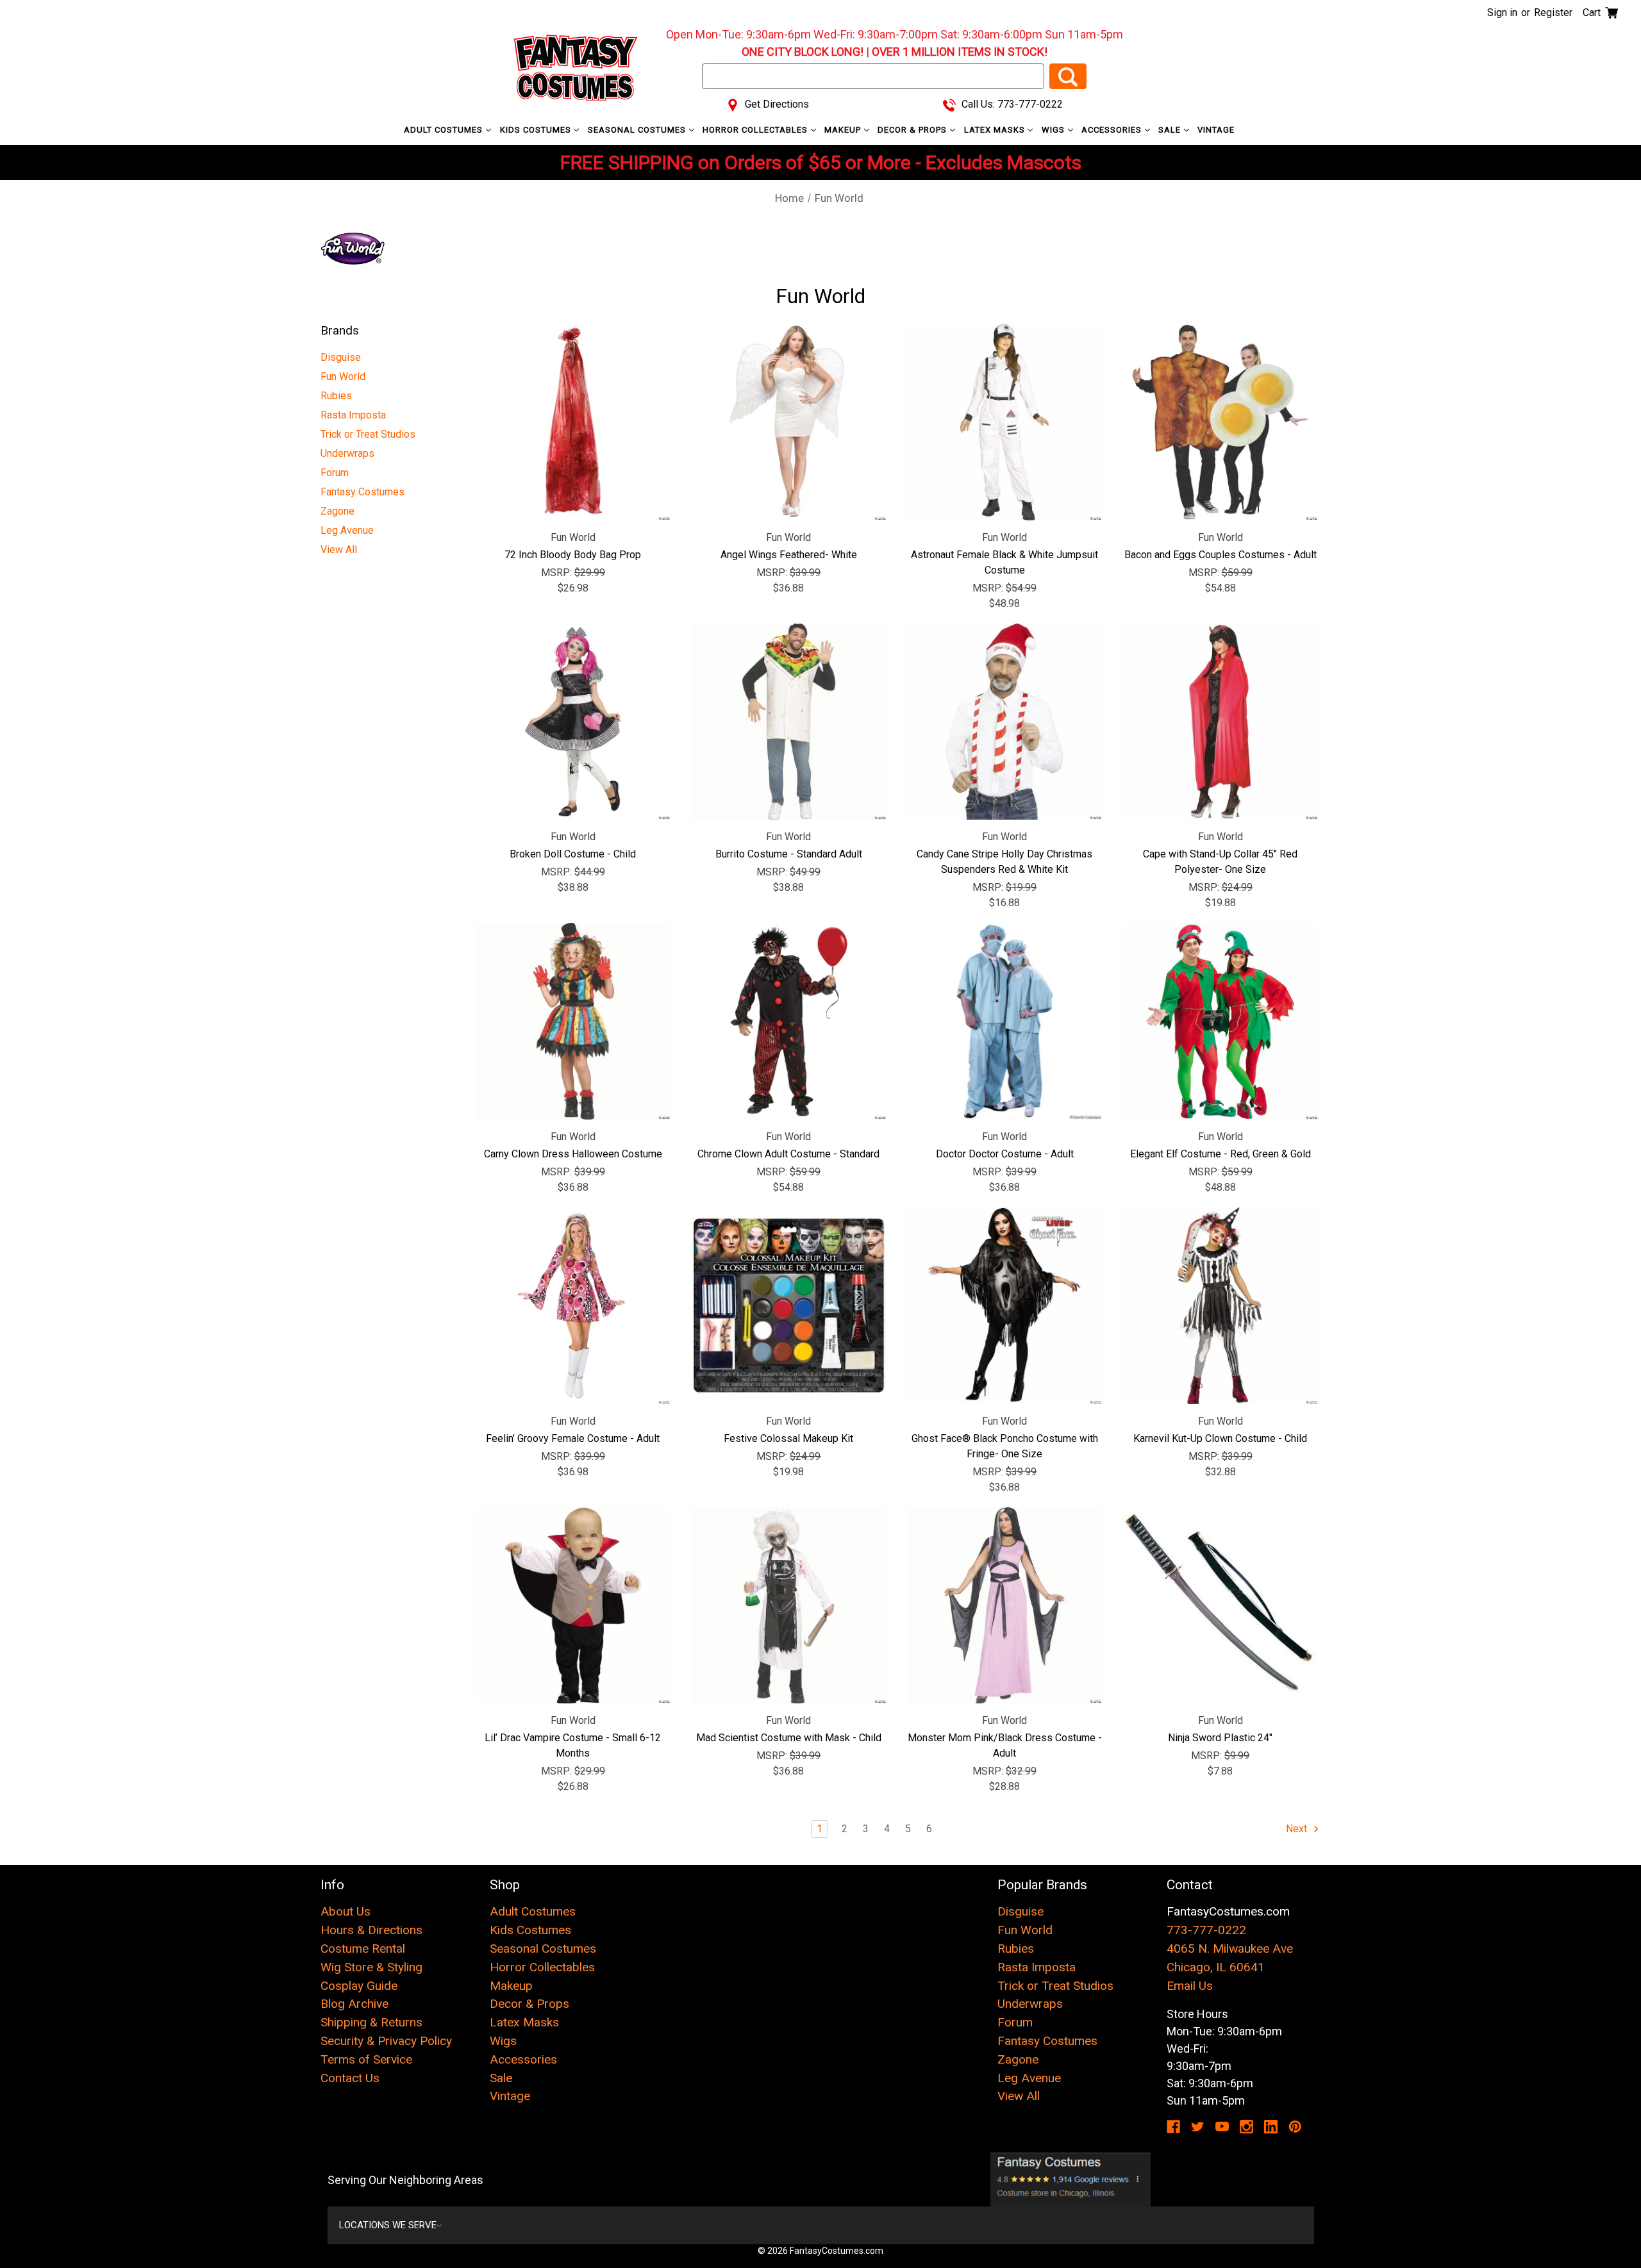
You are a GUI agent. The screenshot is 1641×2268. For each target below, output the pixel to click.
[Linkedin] (1271, 2127)
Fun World (343, 377)
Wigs (1054, 130)
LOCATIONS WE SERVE (388, 2225)
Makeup (844, 130)
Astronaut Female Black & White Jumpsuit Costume (1004, 562)
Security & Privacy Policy (386, 2041)
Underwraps (347, 453)
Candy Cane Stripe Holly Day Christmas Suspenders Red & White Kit (1004, 862)
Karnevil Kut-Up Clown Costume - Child (1220, 1438)
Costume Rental (363, 1949)
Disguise (341, 357)
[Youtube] (1222, 2127)
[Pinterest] (1295, 2127)
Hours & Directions (371, 1930)
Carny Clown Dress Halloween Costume (573, 1154)
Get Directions (776, 104)
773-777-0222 (1206, 1930)
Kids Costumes (537, 130)
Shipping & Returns (371, 2022)
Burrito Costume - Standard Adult (789, 854)
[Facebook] (1173, 2127)
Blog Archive (354, 2004)
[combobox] (873, 76)
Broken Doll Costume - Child (573, 854)
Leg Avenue (347, 530)
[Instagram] (1246, 2127)
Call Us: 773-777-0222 (1011, 104)
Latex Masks (996, 130)
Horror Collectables (756, 130)
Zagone (337, 511)
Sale (1171, 130)
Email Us (1190, 1986)
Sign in (1502, 12)
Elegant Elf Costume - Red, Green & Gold (1220, 1154)
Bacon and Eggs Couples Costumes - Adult (1220, 555)
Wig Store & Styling (371, 1967)
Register (1553, 12)
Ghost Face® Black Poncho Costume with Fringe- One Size (1005, 1446)
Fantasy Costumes (362, 492)
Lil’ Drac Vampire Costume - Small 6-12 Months (573, 1745)
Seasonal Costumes (638, 130)
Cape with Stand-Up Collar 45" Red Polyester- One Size (1220, 862)
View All (339, 550)
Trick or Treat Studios (368, 434)
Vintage (1216, 130)
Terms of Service (366, 2059)
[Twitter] (1198, 2127)
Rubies (336, 396)
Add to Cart (573, 422)
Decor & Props (913, 130)
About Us (346, 1911)
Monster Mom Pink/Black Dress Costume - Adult (1005, 1745)
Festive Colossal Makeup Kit (788, 1438)
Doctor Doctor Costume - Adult (1005, 1154)
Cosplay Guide (359, 1986)
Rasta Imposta (353, 415)
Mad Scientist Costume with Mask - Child (789, 1738)
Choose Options (1005, 422)
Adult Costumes (445, 130)
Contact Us (350, 2078)
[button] (1071, 2180)
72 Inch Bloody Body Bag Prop (573, 555)
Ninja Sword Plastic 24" (1220, 1738)
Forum (335, 473)
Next (1298, 1829)
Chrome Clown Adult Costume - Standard (788, 1154)
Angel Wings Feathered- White (789, 555)
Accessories (1113, 130)
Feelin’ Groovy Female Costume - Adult (573, 1438)
